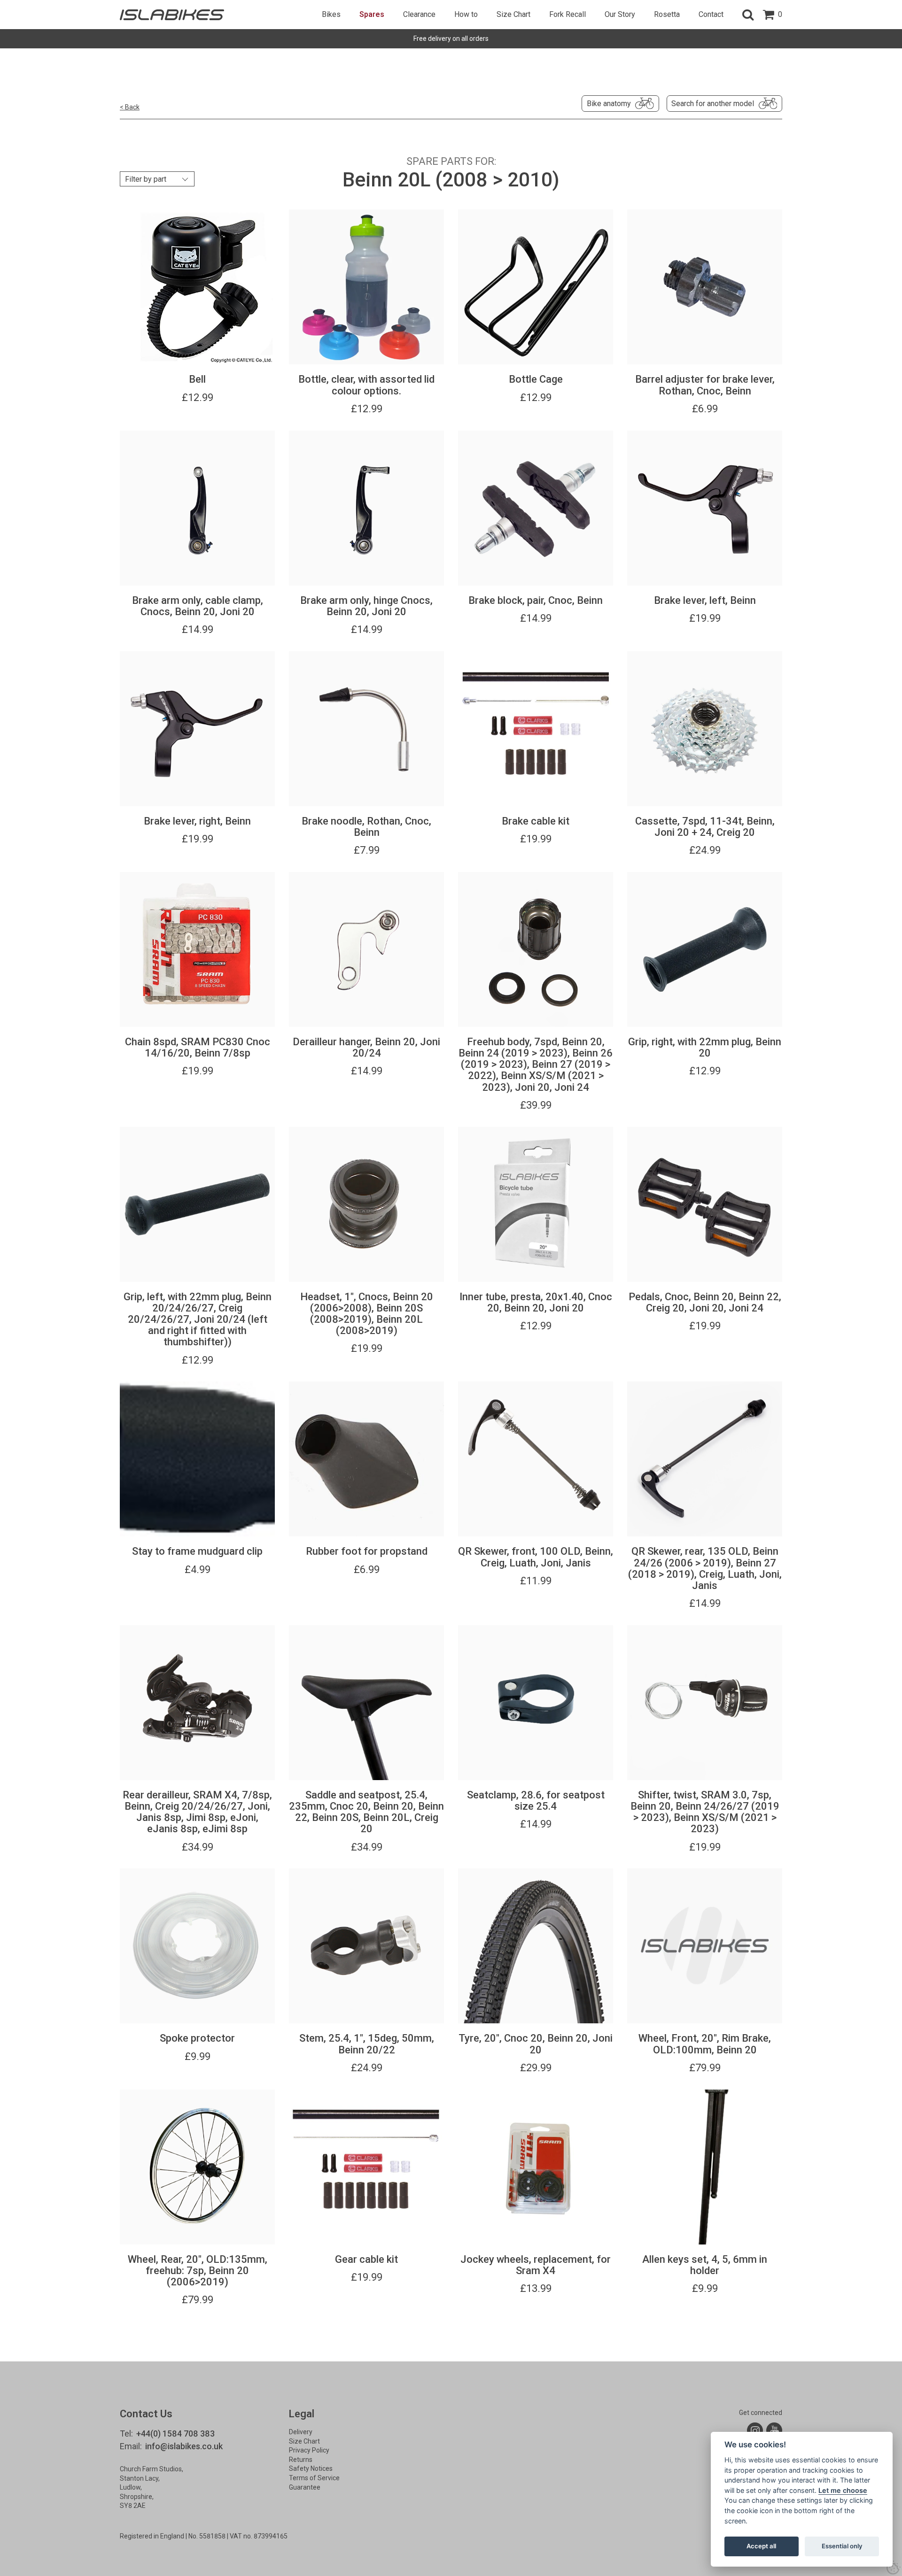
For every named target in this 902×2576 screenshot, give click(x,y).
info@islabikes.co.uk (184, 2446)
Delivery (301, 2432)
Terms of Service (314, 2478)
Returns (301, 2460)
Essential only (842, 2546)
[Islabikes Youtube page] (774, 2430)
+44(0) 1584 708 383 (175, 2433)
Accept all (761, 2546)
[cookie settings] (894, 2568)
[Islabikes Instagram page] (755, 2430)
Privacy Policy (309, 2450)
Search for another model (713, 104)
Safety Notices (311, 2468)
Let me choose (843, 2490)
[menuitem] (331, 15)
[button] (748, 15)
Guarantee (305, 2487)
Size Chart (304, 2441)
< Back (130, 107)
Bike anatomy (609, 104)
